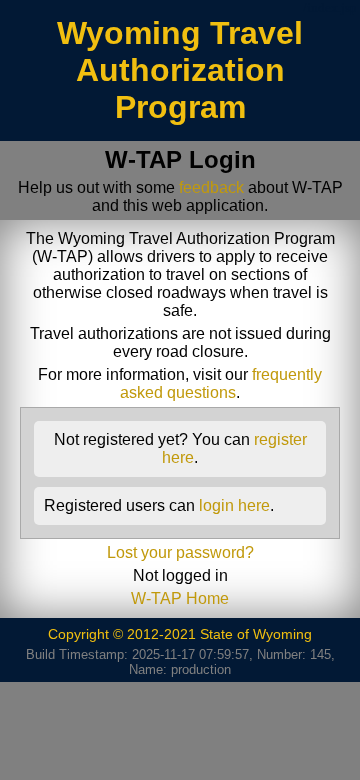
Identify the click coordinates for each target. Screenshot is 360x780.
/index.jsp (330, 8)
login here (234, 505)
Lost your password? (180, 552)
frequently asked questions (221, 383)
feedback (211, 187)
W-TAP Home (180, 598)
